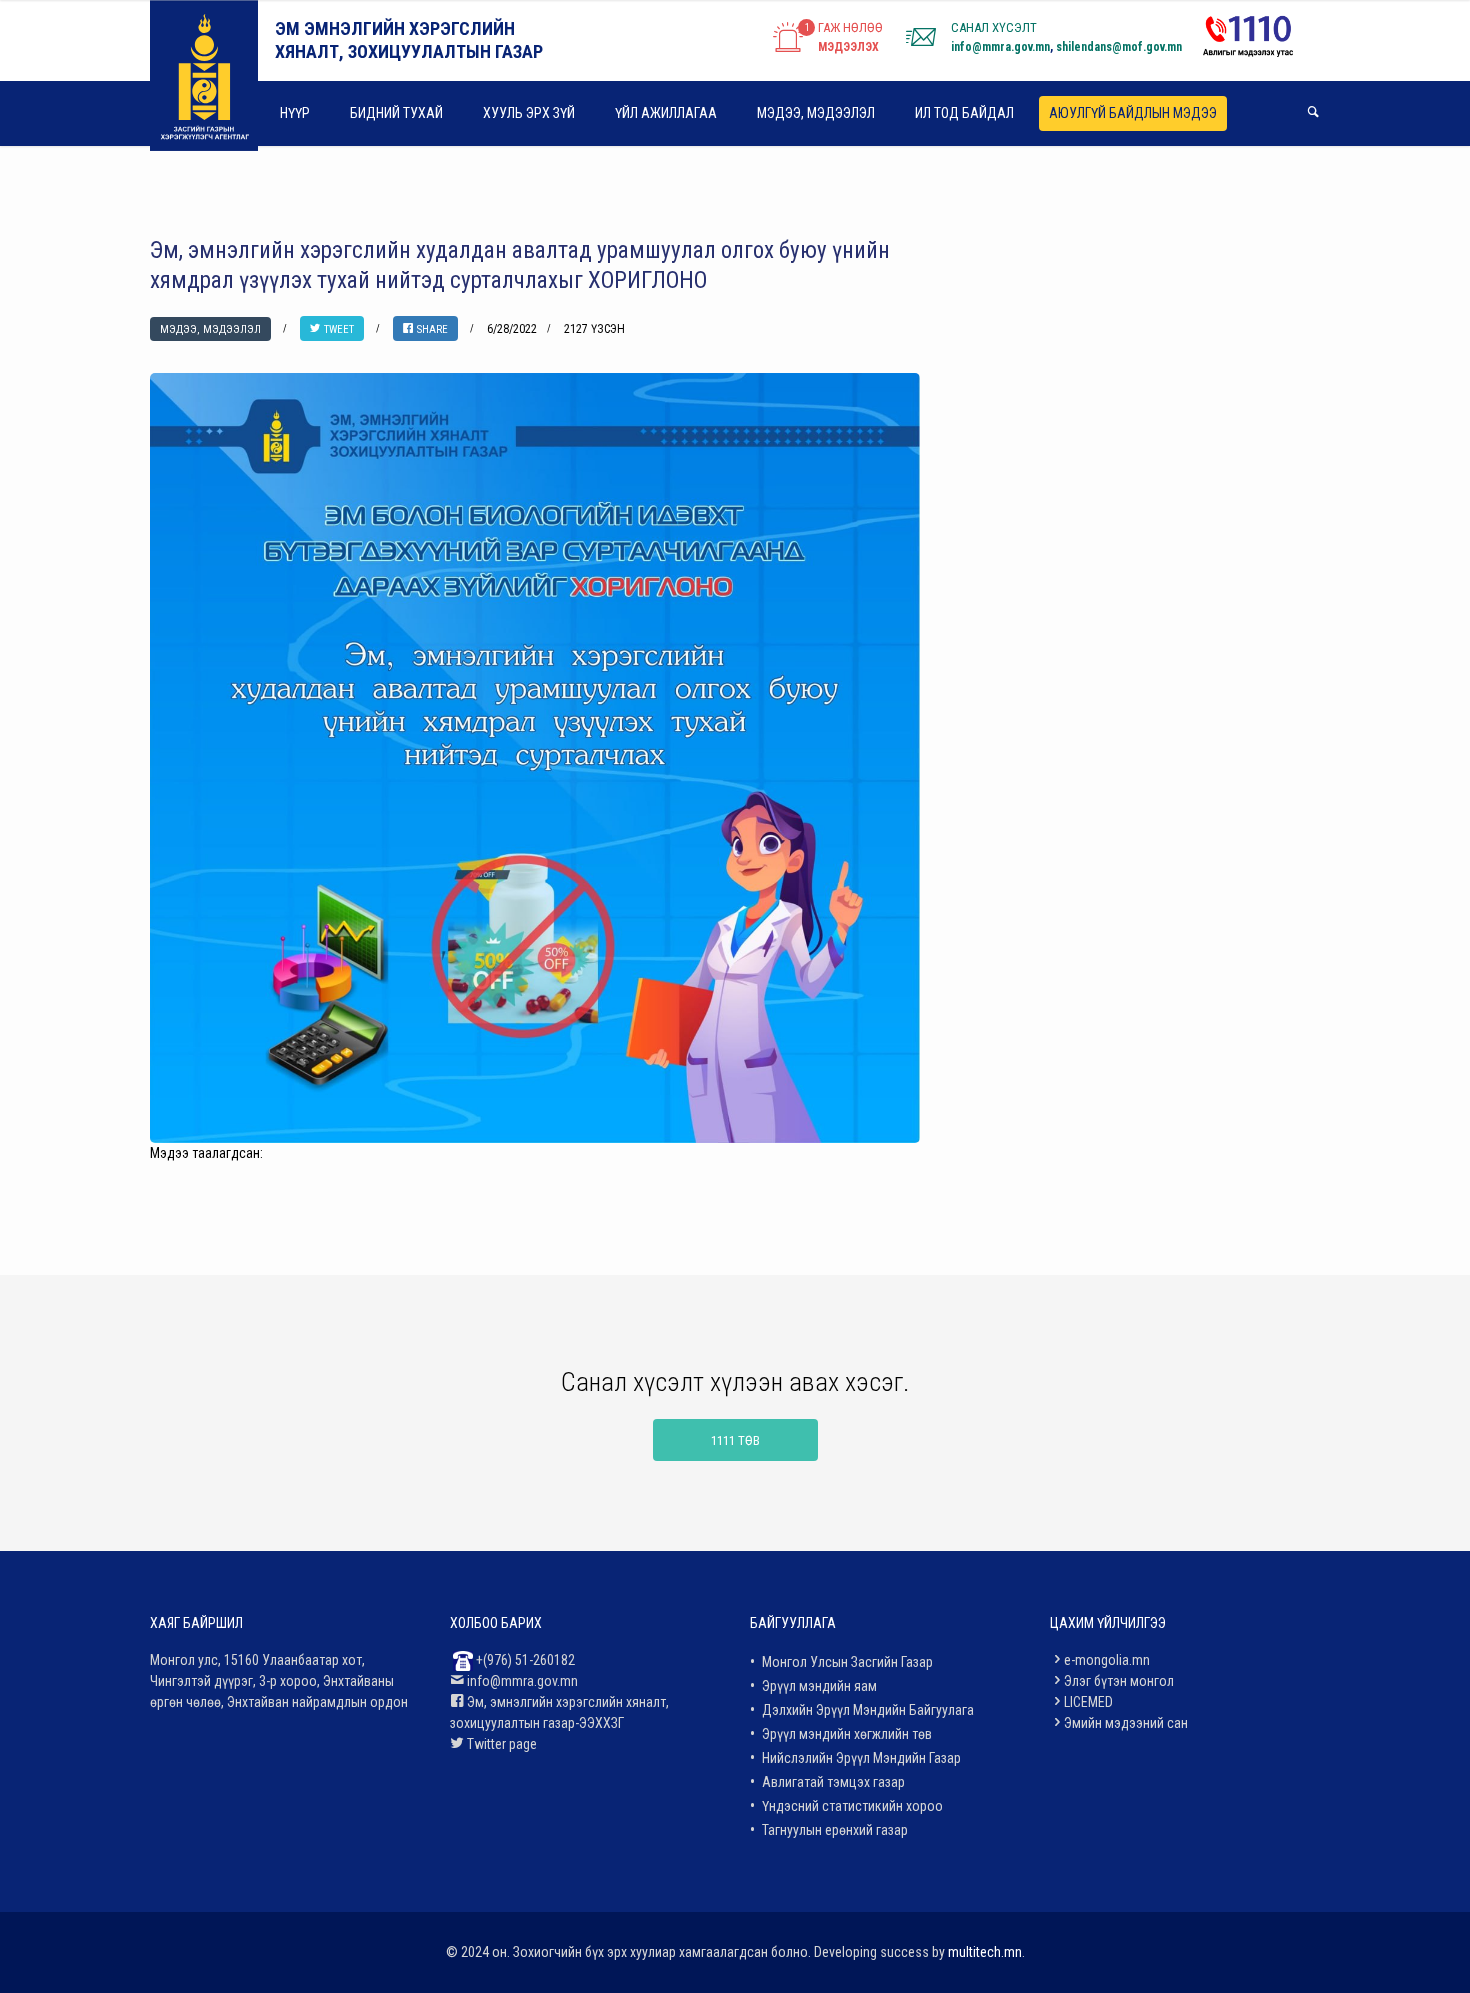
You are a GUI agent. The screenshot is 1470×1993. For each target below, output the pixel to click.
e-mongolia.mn (1107, 1660)
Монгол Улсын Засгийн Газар (847, 1662)
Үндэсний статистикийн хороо (852, 1806)
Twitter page (502, 1744)
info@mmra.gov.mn (1000, 47)
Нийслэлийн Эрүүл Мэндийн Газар (861, 1758)
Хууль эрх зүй (529, 113)
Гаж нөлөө (850, 27)
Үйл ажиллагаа (666, 113)
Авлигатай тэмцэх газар (833, 1782)
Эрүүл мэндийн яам (819, 1686)
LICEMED (1088, 1702)
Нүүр (295, 113)
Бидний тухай (396, 113)
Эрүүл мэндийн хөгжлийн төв (847, 1734)
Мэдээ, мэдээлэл (816, 113)
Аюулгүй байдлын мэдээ (1133, 113)
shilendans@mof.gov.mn (1119, 47)
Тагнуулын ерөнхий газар (835, 1830)
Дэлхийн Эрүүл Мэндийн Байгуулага (868, 1710)
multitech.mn (985, 1952)
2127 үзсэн (594, 329)
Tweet (337, 329)
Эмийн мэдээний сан (1126, 1723)
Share (431, 329)
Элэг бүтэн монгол (1119, 1681)
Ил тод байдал (964, 113)
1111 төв (735, 1440)
